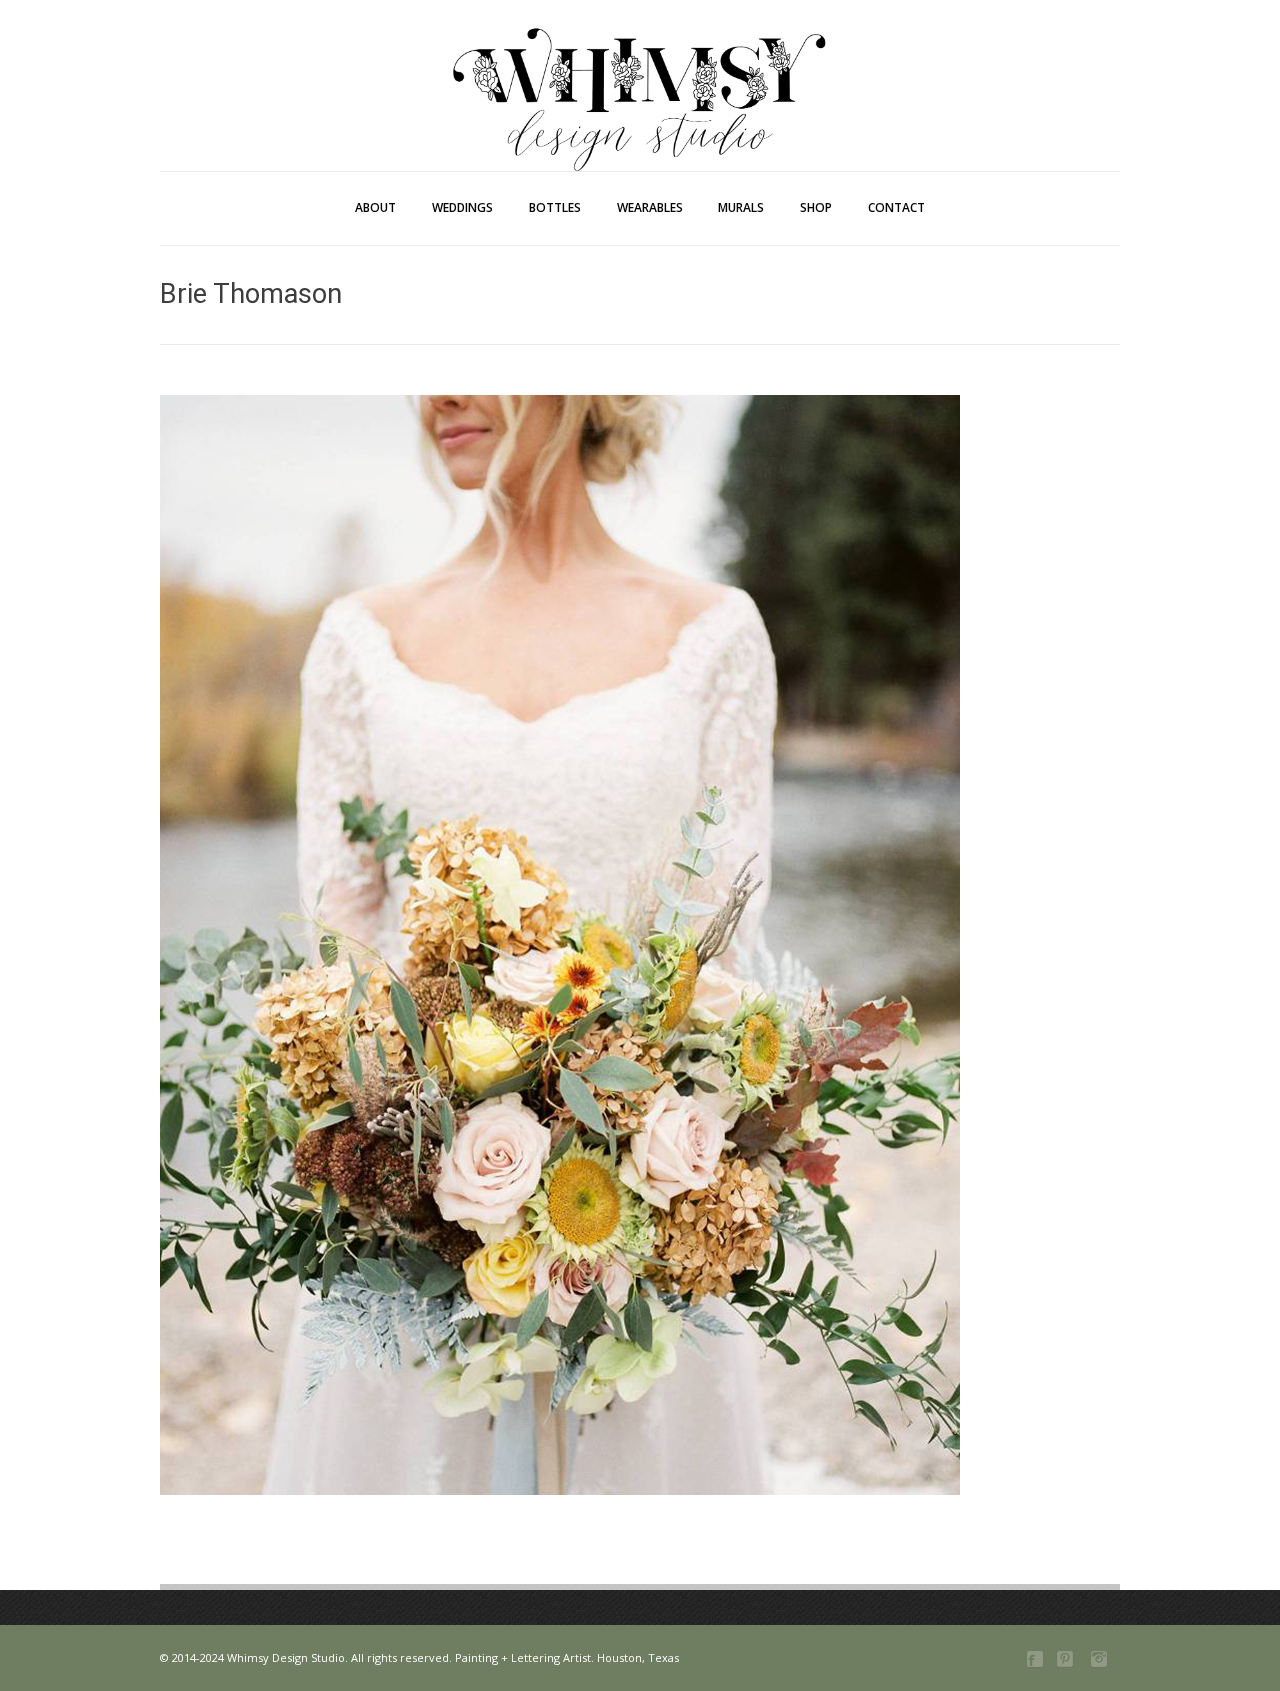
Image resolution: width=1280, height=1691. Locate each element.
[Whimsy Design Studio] (640, 58)
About (375, 207)
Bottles (555, 207)
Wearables (650, 207)
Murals (741, 207)
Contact (896, 207)
